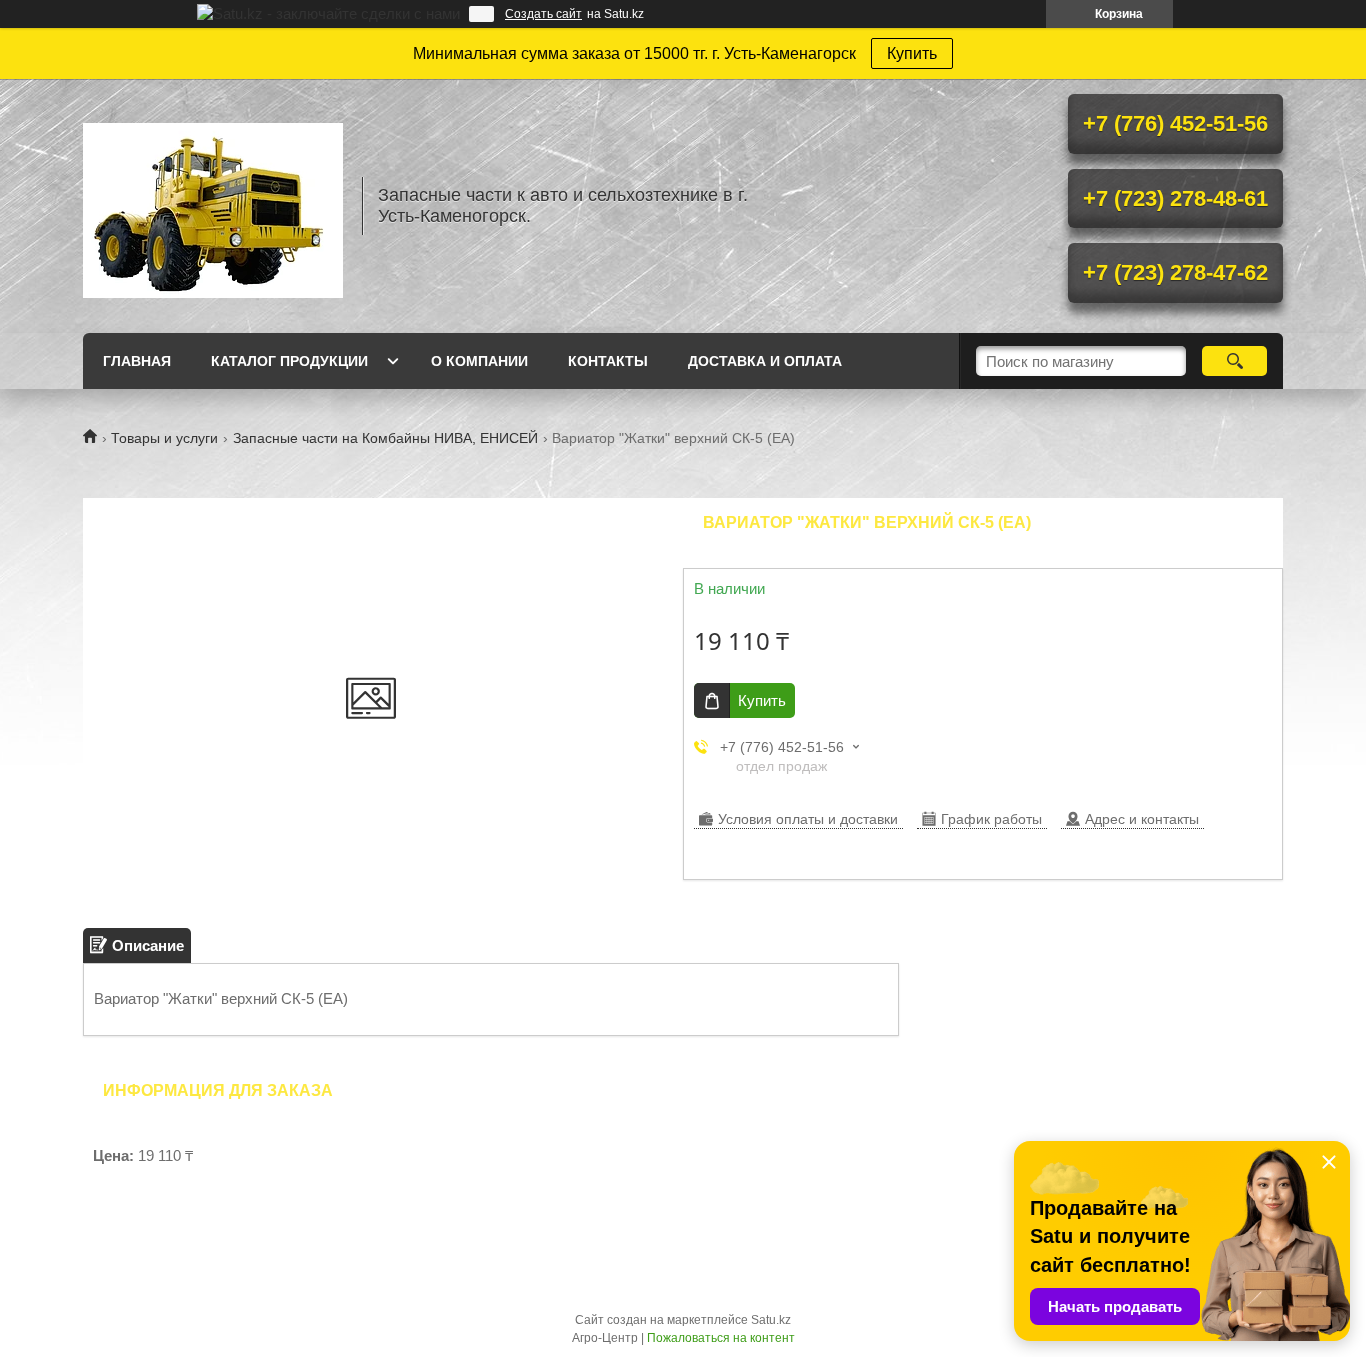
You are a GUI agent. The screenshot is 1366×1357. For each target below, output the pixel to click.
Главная (137, 361)
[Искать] (1234, 361)
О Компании (479, 361)
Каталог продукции (289, 361)
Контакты (608, 361)
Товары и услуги (164, 438)
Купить (912, 53)
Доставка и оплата (765, 361)
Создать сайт (543, 14)
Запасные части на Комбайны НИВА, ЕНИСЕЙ (385, 438)
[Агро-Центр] (213, 206)
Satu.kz (771, 1320)
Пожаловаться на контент (721, 1338)
